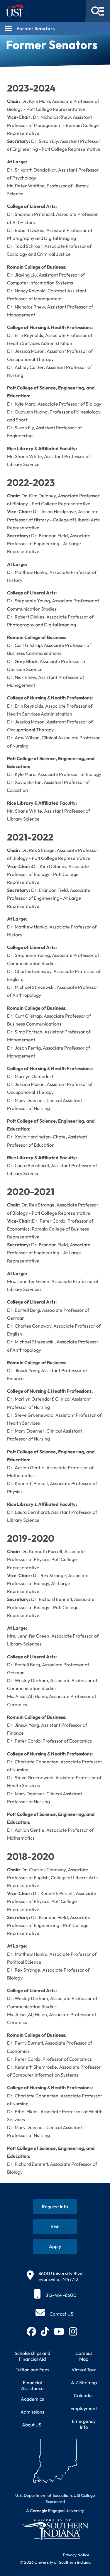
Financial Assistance (32, 2385)
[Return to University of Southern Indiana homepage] (55, 2530)
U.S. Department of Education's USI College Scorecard (55, 2498)
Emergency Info (84, 2424)
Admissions (32, 2412)
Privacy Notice (76, 2555)
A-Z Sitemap (84, 2382)
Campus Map (84, 2356)
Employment (84, 2408)
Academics (32, 2399)
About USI (32, 2425)
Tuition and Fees (32, 2370)
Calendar (84, 2395)
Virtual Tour (84, 2370)
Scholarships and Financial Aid (32, 2356)
